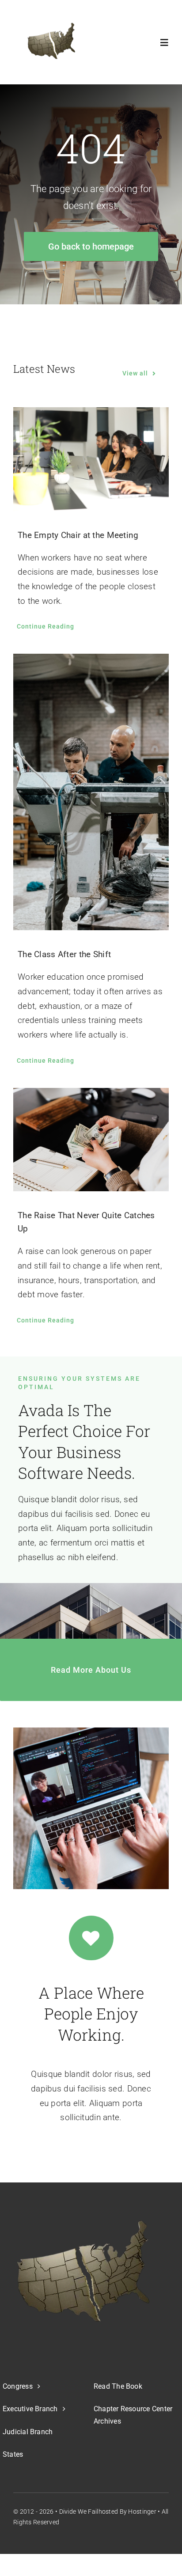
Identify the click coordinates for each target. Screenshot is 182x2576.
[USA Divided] (83, 2271)
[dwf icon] (50, 42)
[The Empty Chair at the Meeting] (91, 459)
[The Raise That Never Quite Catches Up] (91, 1140)
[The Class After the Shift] (91, 792)
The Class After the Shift (64, 954)
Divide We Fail (79, 2512)
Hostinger (142, 2512)
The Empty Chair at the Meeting (78, 535)
